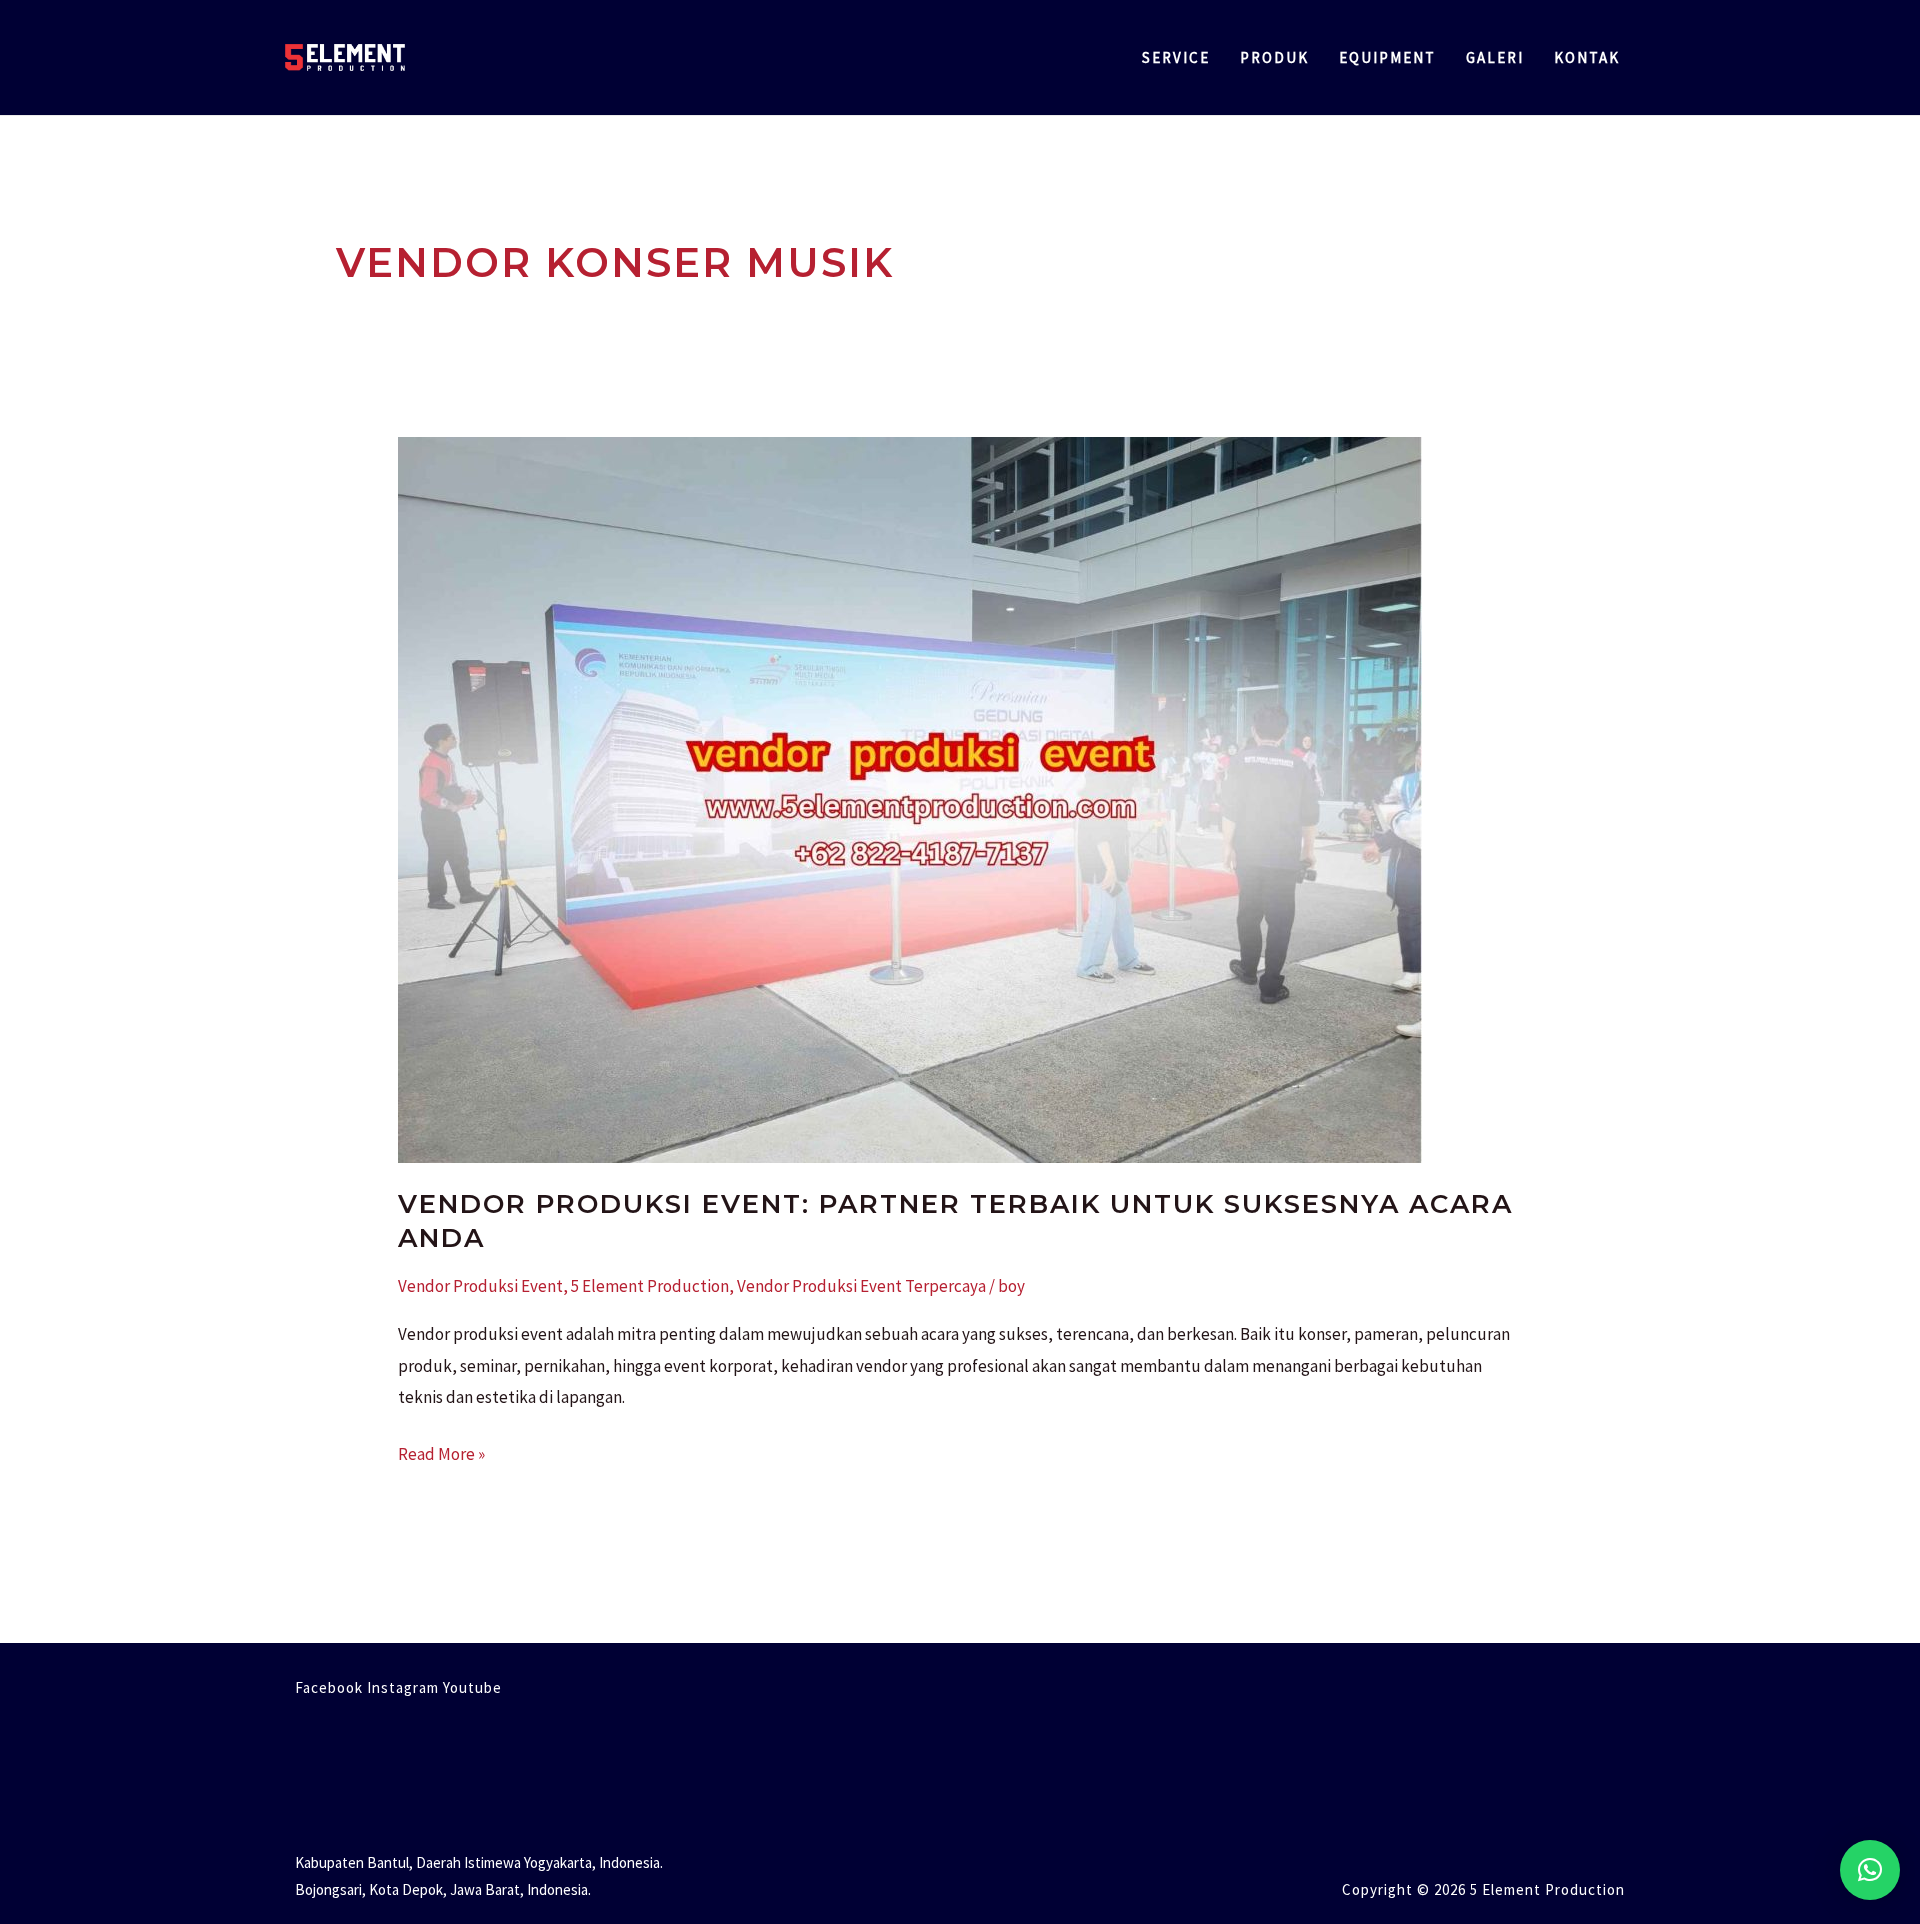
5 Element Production (650, 1286)
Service (1176, 57)
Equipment (1387, 57)
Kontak (1587, 57)
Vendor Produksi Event (480, 1286)
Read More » (441, 1452)
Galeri (1495, 57)
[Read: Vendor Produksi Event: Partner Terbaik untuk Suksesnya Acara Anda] (910, 798)
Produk (1274, 57)
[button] (1870, 1870)
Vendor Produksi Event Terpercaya (861, 1286)
